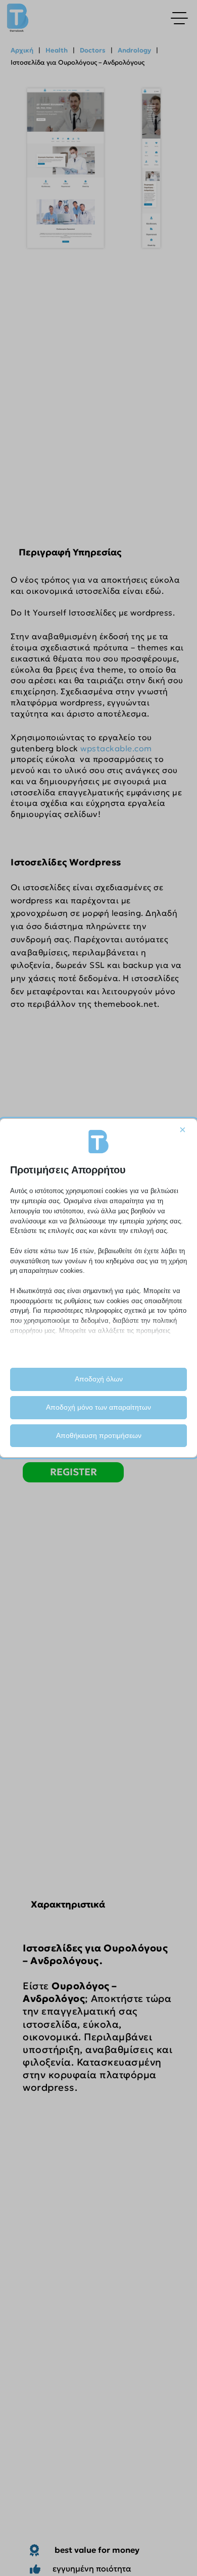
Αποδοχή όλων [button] (99, 1379)
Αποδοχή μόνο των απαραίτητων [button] (98, 1407)
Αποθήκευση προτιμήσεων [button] (99, 1435)
